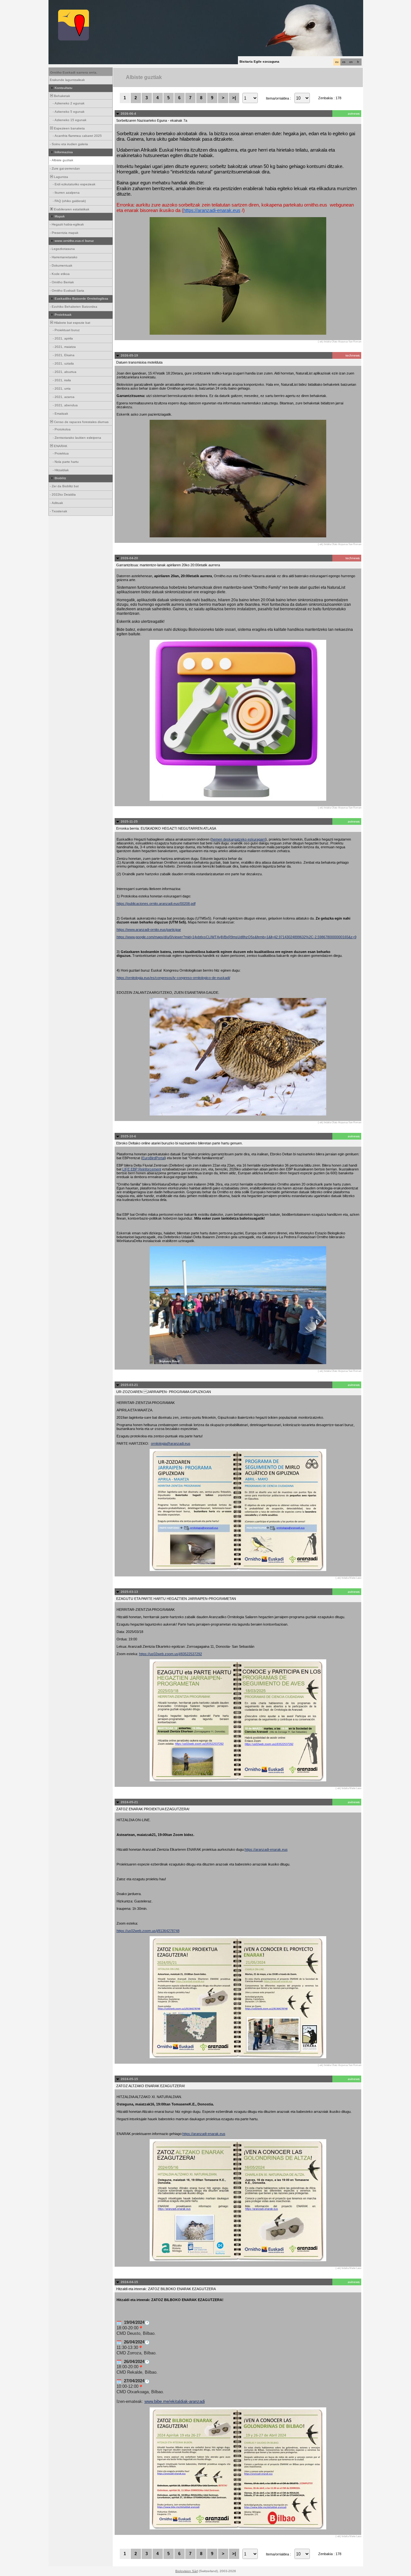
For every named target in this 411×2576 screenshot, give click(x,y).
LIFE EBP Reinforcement (142, 1169)
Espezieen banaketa (69, 128)
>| (234, 98)
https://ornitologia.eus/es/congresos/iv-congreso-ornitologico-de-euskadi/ (173, 978)
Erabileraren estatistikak (71, 209)
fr (358, 62)
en (351, 62)
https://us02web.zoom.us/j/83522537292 (171, 1654)
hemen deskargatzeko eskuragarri (239, 839)
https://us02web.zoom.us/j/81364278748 (148, 1931)
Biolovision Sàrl (187, 2571)
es (344, 62)
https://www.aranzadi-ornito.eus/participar (149, 930)
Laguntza (61, 177)
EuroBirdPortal (153, 1158)
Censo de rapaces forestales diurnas (81, 422)
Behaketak (61, 96)
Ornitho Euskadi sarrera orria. (74, 72)
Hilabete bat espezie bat (72, 323)
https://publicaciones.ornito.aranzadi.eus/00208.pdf (156, 904)
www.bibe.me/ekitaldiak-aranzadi (175, 2401)
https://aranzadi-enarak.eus (212, 210)
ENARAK (60, 446)
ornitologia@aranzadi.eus (171, 1443)
